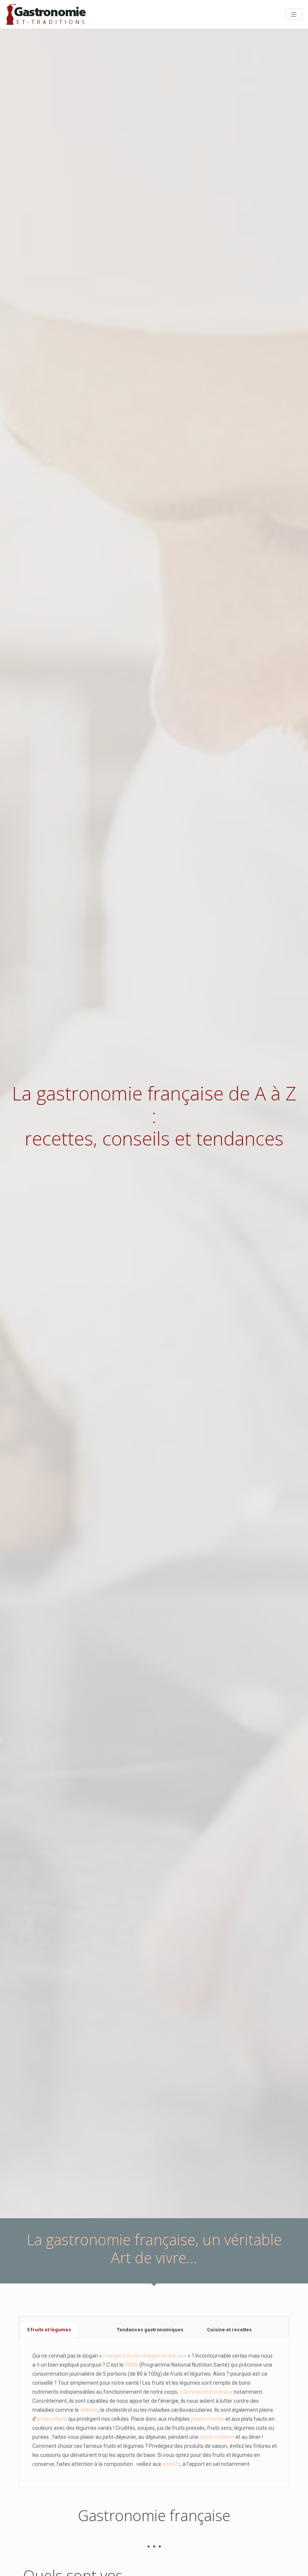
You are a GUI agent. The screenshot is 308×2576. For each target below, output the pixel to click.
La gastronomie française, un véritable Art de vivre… (154, 2248)
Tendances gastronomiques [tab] (150, 2330)
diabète (89, 2410)
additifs (171, 2464)
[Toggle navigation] (294, 14)
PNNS (131, 2365)
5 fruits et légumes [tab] (49, 2330)
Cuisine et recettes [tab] (229, 2330)
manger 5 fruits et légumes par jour (145, 2356)
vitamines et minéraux (206, 2392)
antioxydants (52, 2419)
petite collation (217, 2437)
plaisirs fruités (208, 2419)
